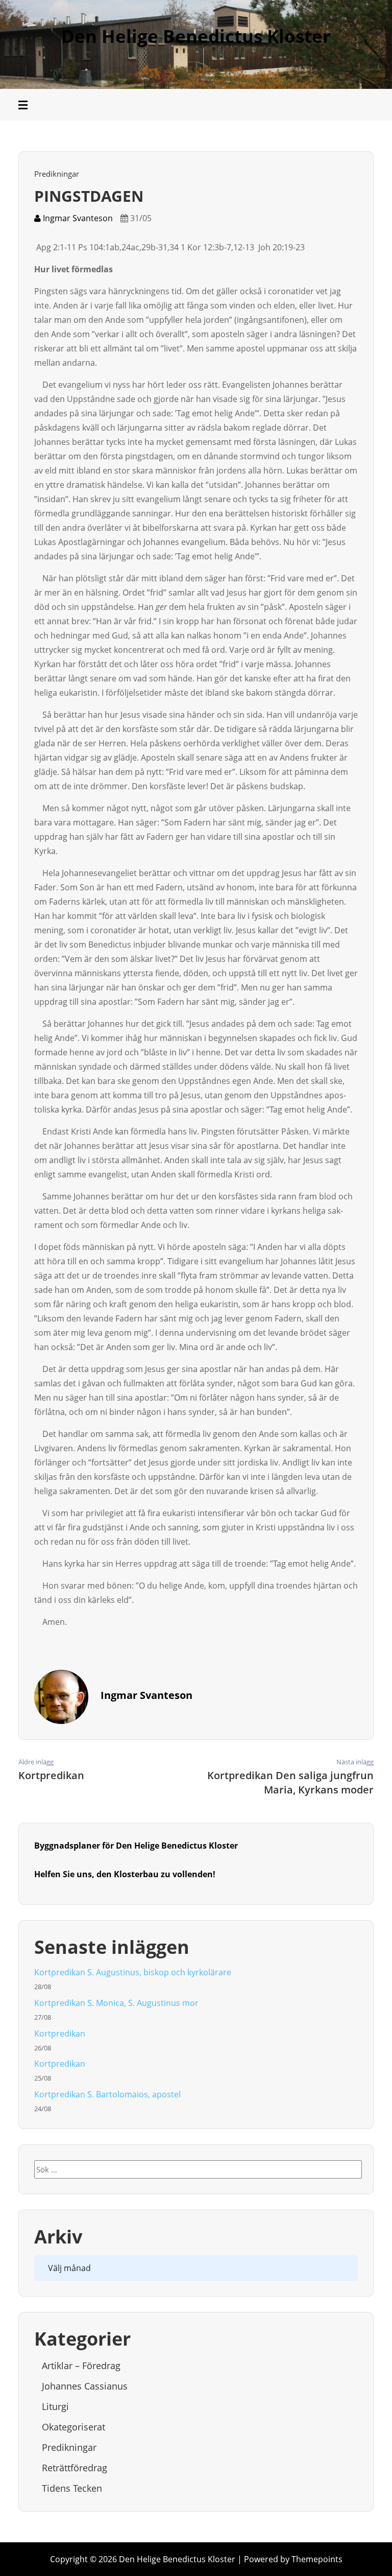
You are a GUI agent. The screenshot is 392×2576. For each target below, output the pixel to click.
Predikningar (57, 174)
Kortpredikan (60, 2034)
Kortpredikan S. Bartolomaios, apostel (108, 2094)
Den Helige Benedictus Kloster (196, 36)
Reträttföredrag (75, 2468)
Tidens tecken (72, 2488)
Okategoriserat (73, 2427)
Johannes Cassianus (85, 2386)
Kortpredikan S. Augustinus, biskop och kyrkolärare (133, 1972)
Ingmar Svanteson (77, 218)
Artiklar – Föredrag (81, 2366)
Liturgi (55, 2406)
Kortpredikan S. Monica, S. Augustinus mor (116, 2003)
